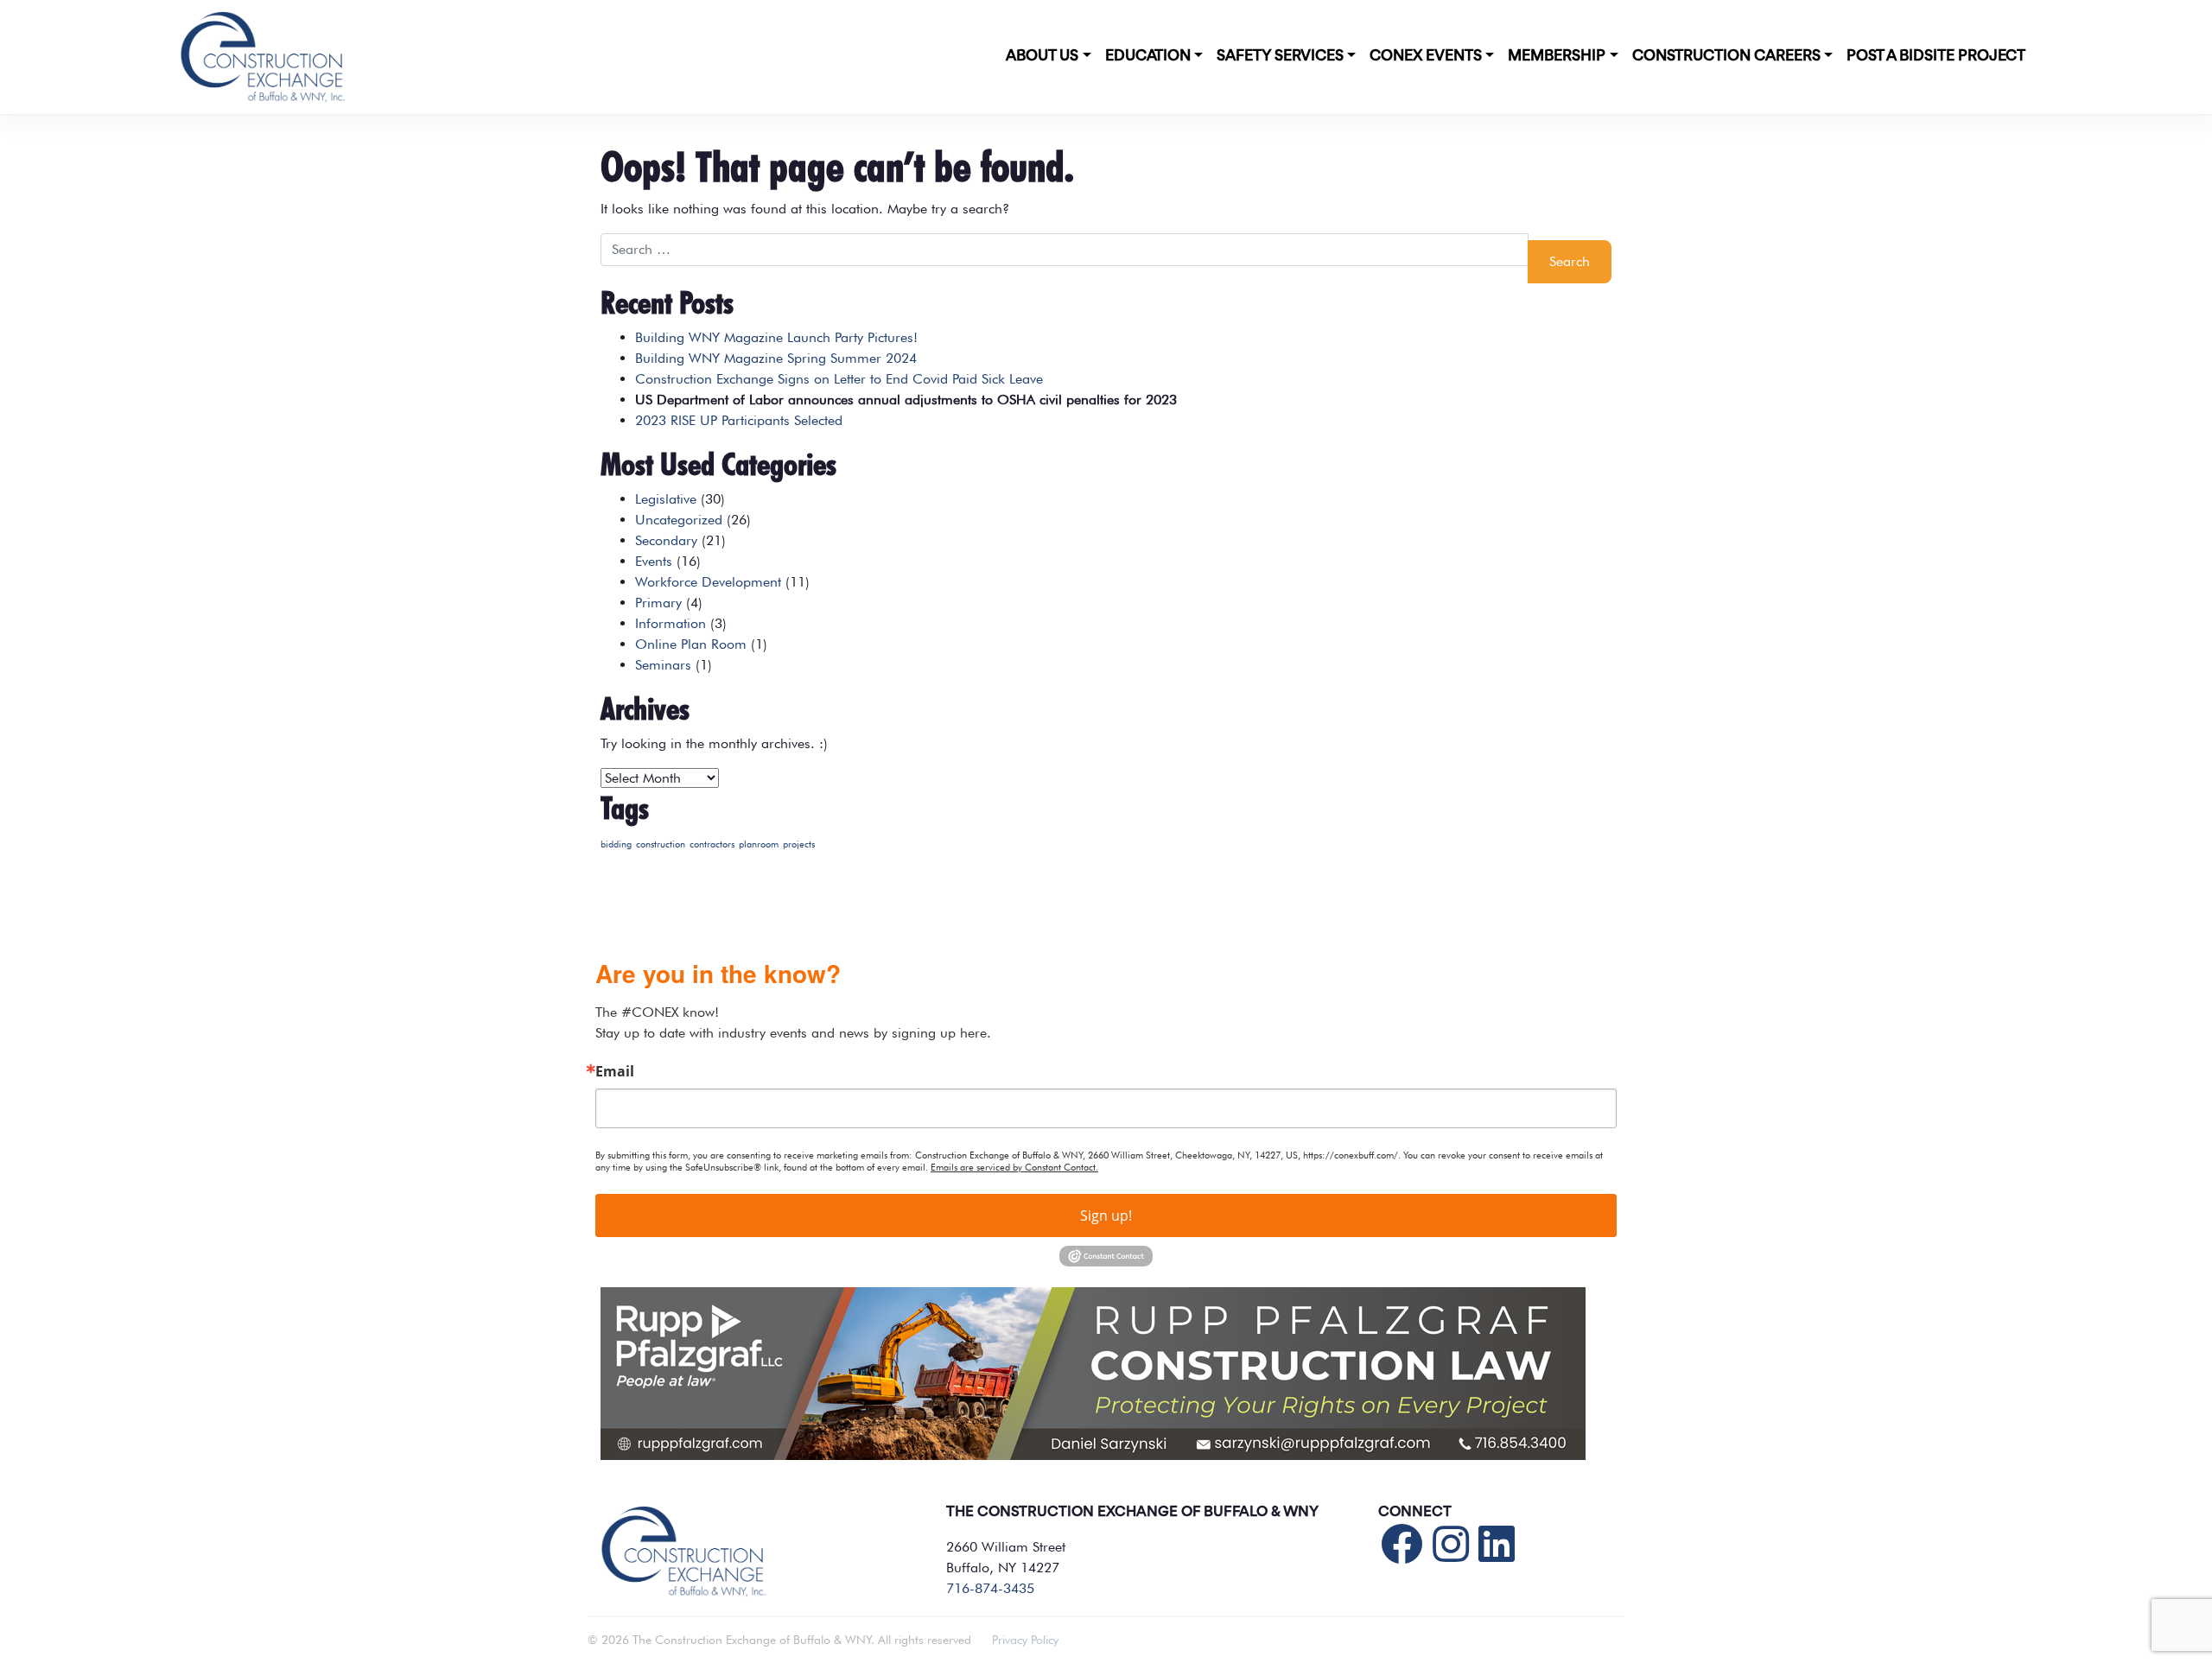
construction (661, 844)
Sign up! (1106, 1216)
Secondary (666, 540)
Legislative (666, 499)
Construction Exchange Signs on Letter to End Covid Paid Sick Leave (839, 379)
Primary (658, 603)
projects (799, 844)
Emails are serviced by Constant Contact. (1014, 1167)
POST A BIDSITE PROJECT (1936, 56)
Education (1148, 56)
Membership (1557, 56)
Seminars (663, 665)
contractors (712, 844)
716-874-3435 (990, 1588)
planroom (759, 844)
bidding (616, 844)
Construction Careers (1726, 56)
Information (671, 623)
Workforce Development (708, 582)
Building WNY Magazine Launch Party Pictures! (776, 337)
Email (615, 1071)
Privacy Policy (1025, 1640)
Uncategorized (679, 520)
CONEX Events (1426, 56)
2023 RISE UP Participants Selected (739, 420)
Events (654, 561)
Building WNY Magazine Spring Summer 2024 (776, 358)
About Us (1042, 56)
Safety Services (1280, 56)
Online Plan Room (691, 644)
